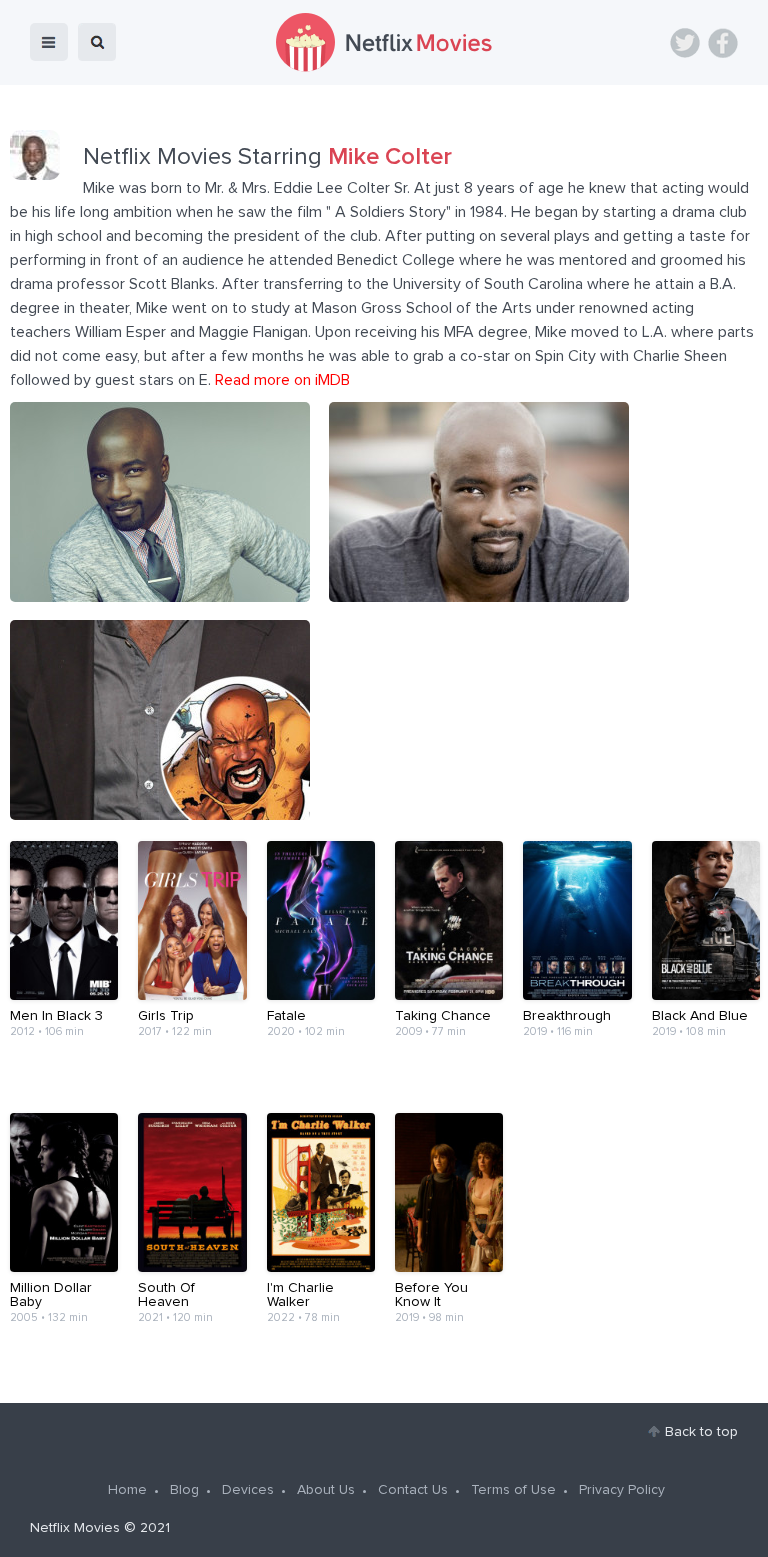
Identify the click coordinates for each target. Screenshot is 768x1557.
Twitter (685, 43)
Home (127, 1490)
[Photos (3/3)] (160, 815)
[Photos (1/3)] (160, 597)
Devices (248, 1490)
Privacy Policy (622, 1490)
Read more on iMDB (282, 380)
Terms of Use (513, 1490)
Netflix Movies (75, 1528)
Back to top (701, 1432)
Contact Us (413, 1490)
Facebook (723, 43)
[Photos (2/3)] (479, 597)
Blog (184, 1490)
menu (49, 42)
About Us (326, 1490)
